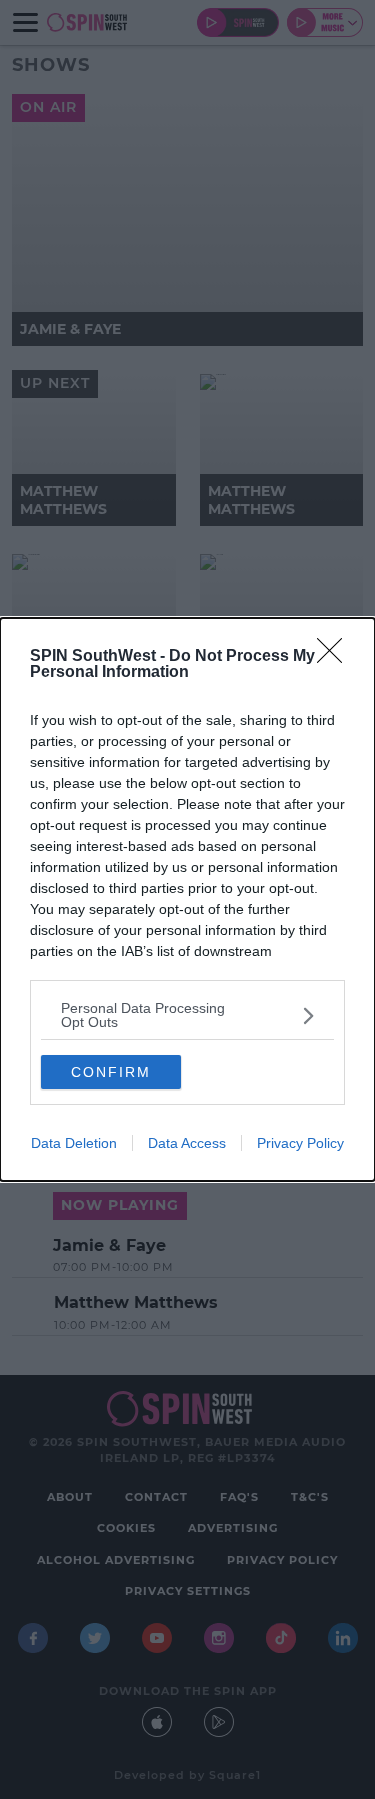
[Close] (336, 657)
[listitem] (187, 1015)
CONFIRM (111, 1072)
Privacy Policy (300, 1143)
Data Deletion (74, 1143)
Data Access (187, 1143)
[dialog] (187, 899)
